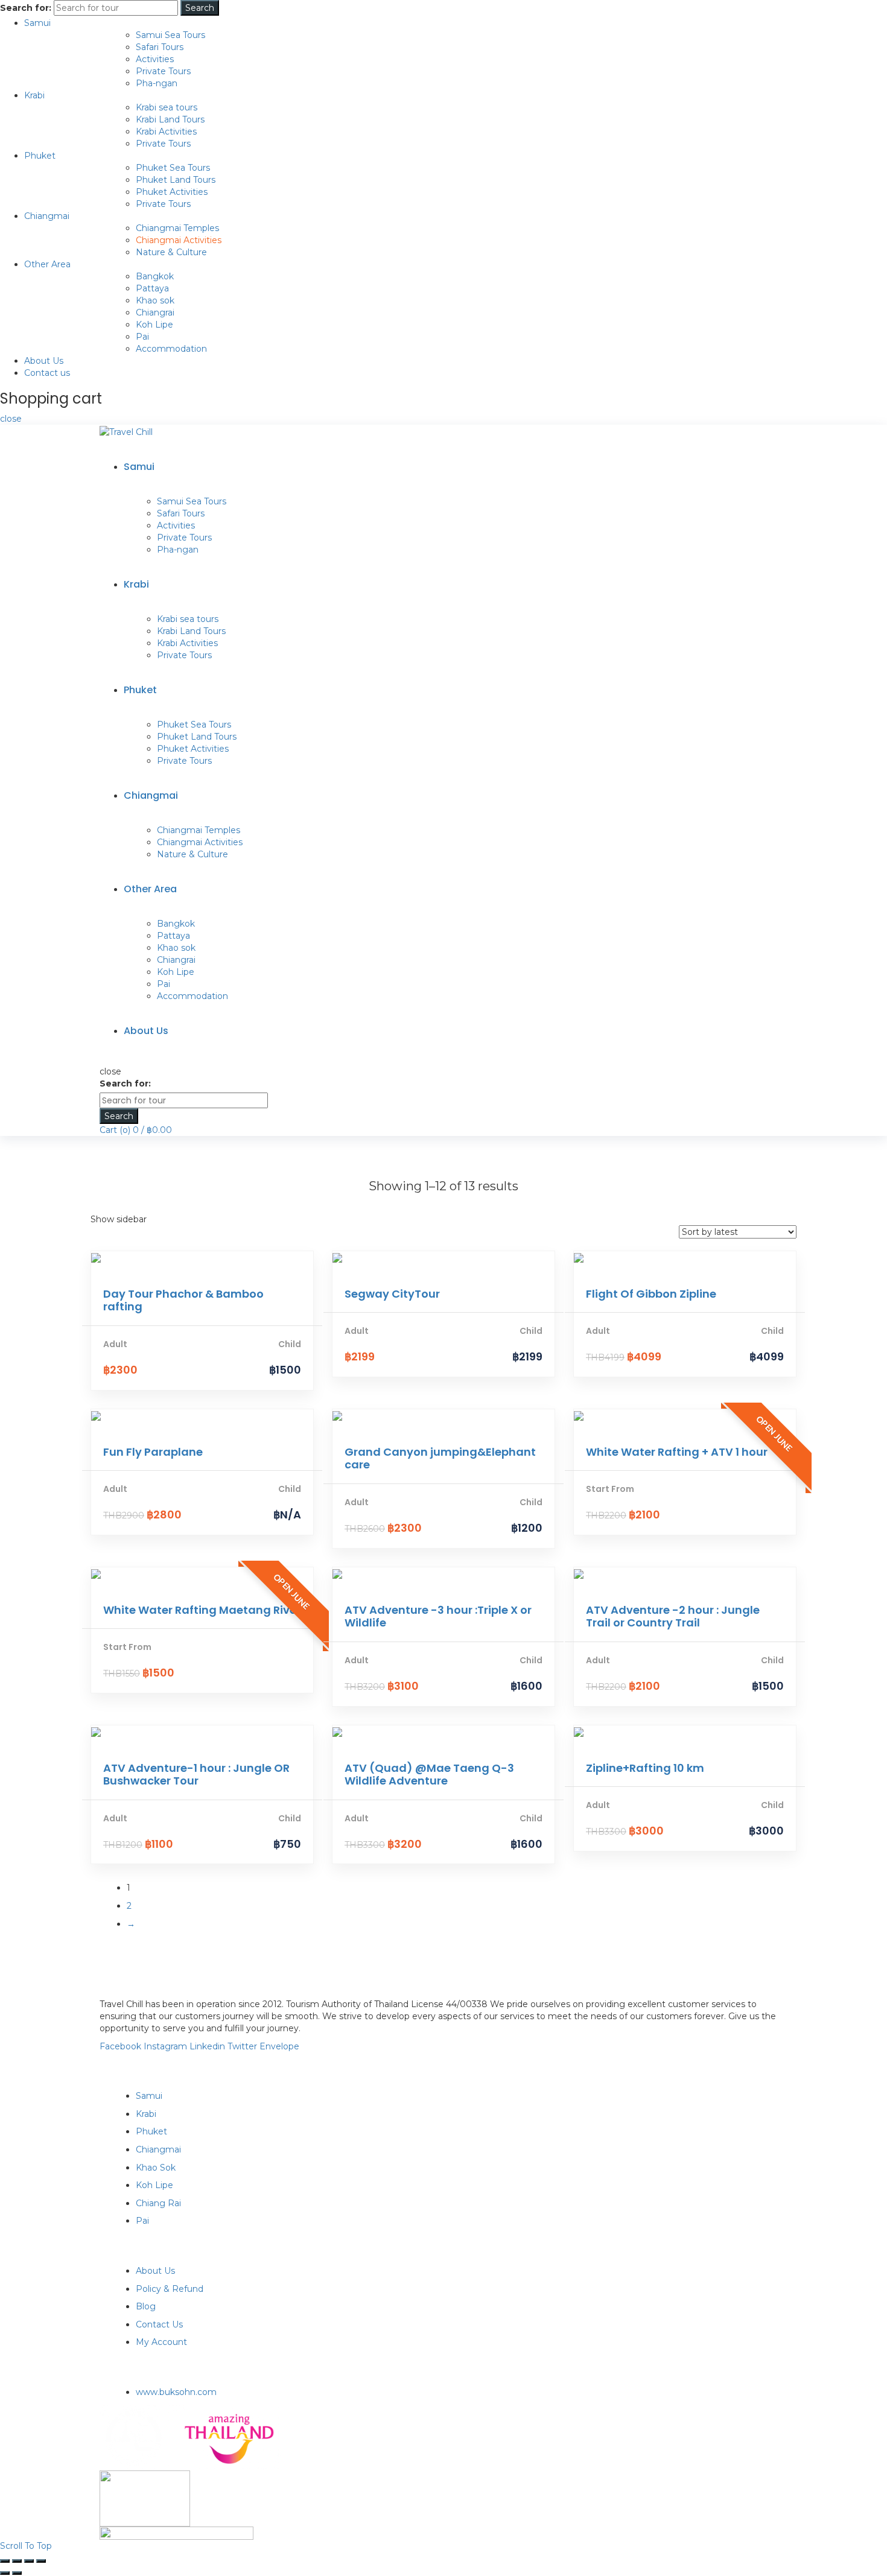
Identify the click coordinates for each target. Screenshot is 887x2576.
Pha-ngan (157, 83)
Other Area (47, 264)
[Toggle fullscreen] (29, 2561)
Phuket (40, 156)
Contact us (47, 373)
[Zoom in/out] (41, 2561)
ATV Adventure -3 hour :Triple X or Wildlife (438, 1616)
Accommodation (171, 349)
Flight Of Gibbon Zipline (651, 1294)
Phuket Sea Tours (173, 168)
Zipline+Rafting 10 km (645, 1768)
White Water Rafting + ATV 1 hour (677, 1452)
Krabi (34, 95)
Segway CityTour (392, 1294)
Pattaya (152, 288)
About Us (44, 361)
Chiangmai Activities (179, 240)
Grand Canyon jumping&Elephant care (440, 1458)
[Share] (17, 2561)
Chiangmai (47, 216)
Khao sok (155, 300)
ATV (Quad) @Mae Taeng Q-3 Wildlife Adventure (429, 1775)
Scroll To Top (26, 2546)
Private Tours (163, 71)
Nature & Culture (171, 252)
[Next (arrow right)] (17, 2573)
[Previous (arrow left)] (5, 2573)
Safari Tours (160, 47)
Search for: (26, 8)
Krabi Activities (166, 132)
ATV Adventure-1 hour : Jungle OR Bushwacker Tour (196, 1775)
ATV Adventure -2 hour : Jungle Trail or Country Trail (673, 1616)
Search (200, 8)
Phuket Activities (172, 192)
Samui (37, 23)
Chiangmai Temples (177, 228)
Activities (155, 59)
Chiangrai (155, 312)
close (11, 419)
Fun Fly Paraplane (153, 1452)
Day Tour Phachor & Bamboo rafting (183, 1300)
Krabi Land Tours (170, 119)
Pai (142, 337)
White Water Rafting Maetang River (202, 1610)
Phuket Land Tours (176, 180)
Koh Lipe (154, 325)
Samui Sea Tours (170, 35)
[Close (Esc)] (5, 2561)
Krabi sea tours (167, 107)
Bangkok (155, 276)
